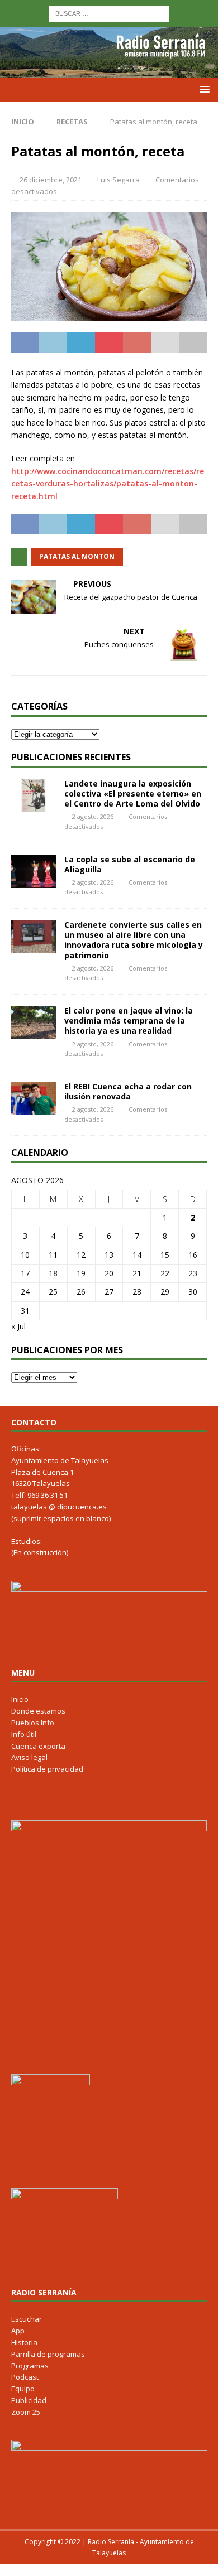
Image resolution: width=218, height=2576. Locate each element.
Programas (30, 2366)
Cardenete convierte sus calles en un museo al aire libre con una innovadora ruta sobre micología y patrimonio (134, 940)
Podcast (25, 2377)
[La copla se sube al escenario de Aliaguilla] (34, 871)
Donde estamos (38, 1711)
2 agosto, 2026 (93, 816)
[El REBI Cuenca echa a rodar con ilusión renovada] (34, 1098)
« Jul (18, 1326)
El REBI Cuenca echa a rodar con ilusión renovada (128, 1091)
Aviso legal (29, 1757)
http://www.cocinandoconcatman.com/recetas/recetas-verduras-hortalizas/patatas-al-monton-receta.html (108, 484)
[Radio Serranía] (109, 71)
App (18, 2331)
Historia (24, 2342)
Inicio (20, 1699)
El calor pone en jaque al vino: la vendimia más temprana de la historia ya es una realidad (129, 1021)
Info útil (24, 1734)
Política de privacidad (47, 1769)
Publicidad (29, 2400)
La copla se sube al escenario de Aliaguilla (130, 864)
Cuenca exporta (38, 1746)
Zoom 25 (26, 2412)
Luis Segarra (119, 180)
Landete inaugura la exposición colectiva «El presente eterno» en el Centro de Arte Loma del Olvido (133, 793)
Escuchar (27, 2319)
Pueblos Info (33, 1723)
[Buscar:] (109, 13)
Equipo (23, 2389)
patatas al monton (77, 556)
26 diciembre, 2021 (51, 180)
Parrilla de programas (48, 2354)
